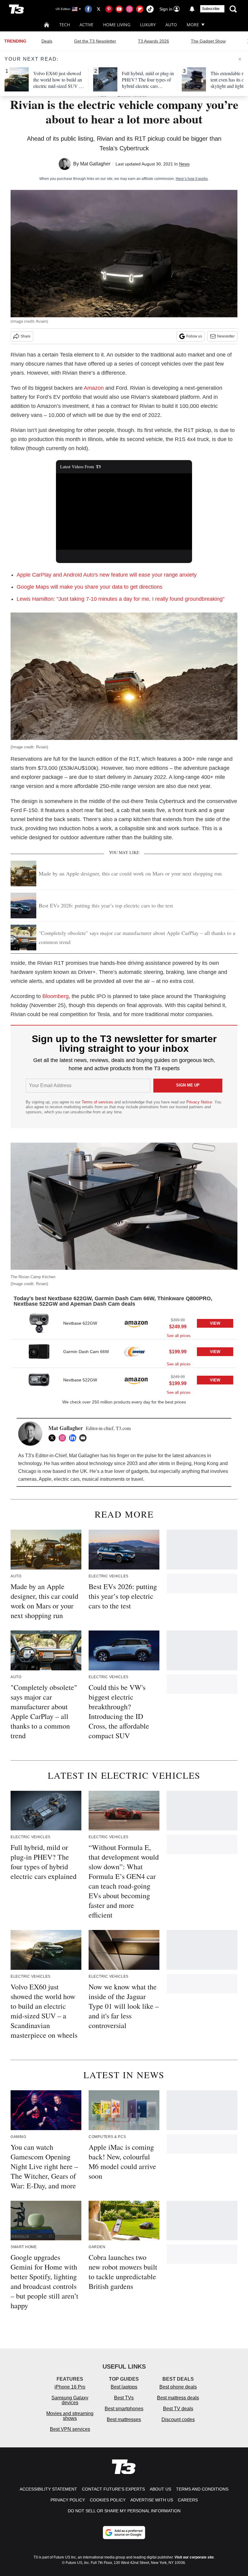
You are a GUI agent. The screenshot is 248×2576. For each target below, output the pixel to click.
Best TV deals (178, 2409)
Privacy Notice (199, 1102)
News (184, 164)
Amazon (94, 388)
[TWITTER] (54, 1438)
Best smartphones (124, 2409)
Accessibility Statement (48, 2489)
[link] (39, 1323)
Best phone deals (178, 2387)
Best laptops (124, 2387)
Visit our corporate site (194, 2557)
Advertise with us (152, 2500)
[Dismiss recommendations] (240, 59)
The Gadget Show (208, 41)
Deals (47, 41)
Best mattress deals (178, 2398)
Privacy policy (68, 2500)
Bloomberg (55, 996)
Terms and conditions (202, 2489)
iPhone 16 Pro (70, 2387)
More (193, 25)
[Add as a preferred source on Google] (124, 2533)
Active (86, 25)
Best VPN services (70, 2429)
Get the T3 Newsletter (95, 41)
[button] (124, 1325)
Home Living (117, 25)
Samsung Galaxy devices (70, 2400)
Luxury (148, 25)
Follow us (194, 336)
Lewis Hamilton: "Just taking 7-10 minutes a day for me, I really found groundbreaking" (121, 599)
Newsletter (226, 336)
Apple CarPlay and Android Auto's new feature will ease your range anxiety (107, 575)
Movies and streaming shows (70, 2416)
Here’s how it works (192, 179)
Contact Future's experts (113, 2489)
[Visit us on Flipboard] (140, 9)
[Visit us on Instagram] (129, 9)
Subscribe (211, 9)
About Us (160, 2489)
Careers (188, 2500)
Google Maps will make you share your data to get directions (90, 587)
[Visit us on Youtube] (119, 9)
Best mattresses (124, 2419)
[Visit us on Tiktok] (150, 9)
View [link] (215, 1323)
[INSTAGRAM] (64, 1438)
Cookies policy (108, 2500)
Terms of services (98, 1102)
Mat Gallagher (95, 164)
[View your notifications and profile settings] (192, 9)
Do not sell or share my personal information (124, 2511)
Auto (171, 25)
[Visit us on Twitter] (99, 9)
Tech (65, 25)
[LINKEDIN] (74, 1438)
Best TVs (124, 2398)
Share (26, 336)
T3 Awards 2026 (153, 41)
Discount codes (178, 2419)
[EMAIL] (84, 1438)
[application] (124, 512)
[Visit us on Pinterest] (109, 9)
